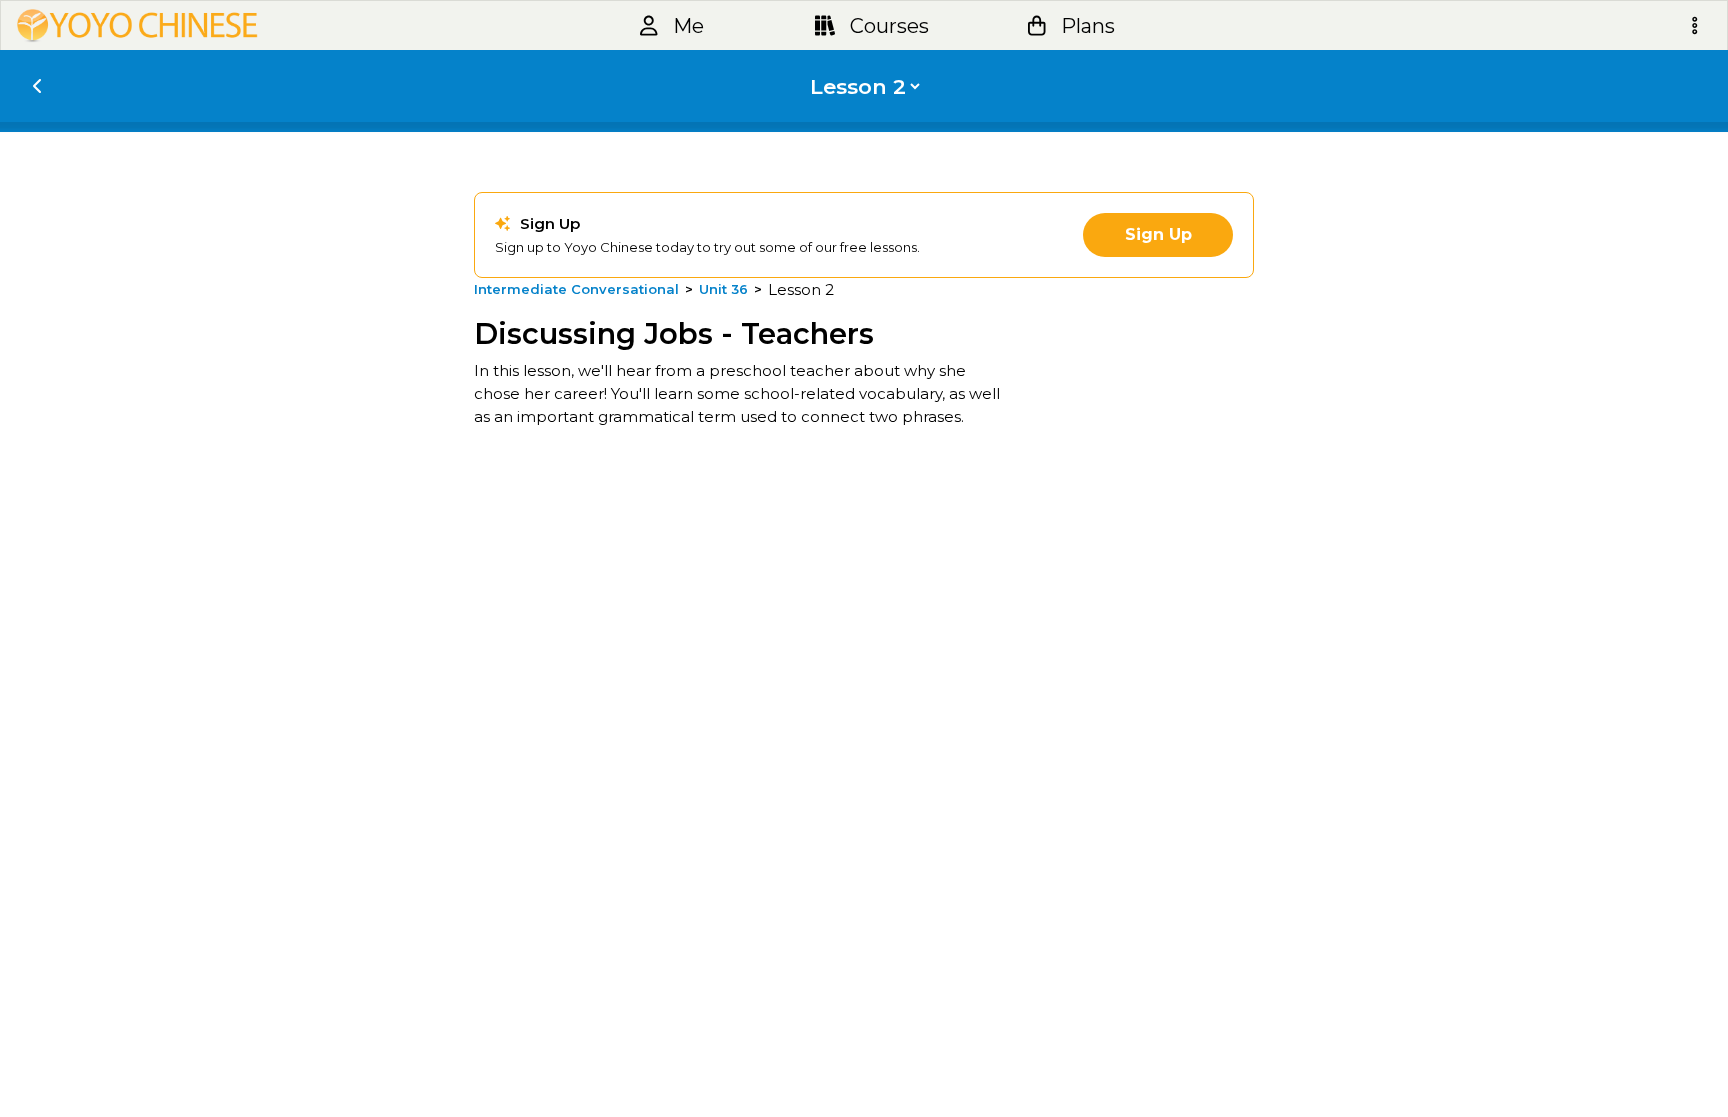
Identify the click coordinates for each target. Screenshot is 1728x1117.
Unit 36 (723, 289)
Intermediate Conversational (576, 289)
